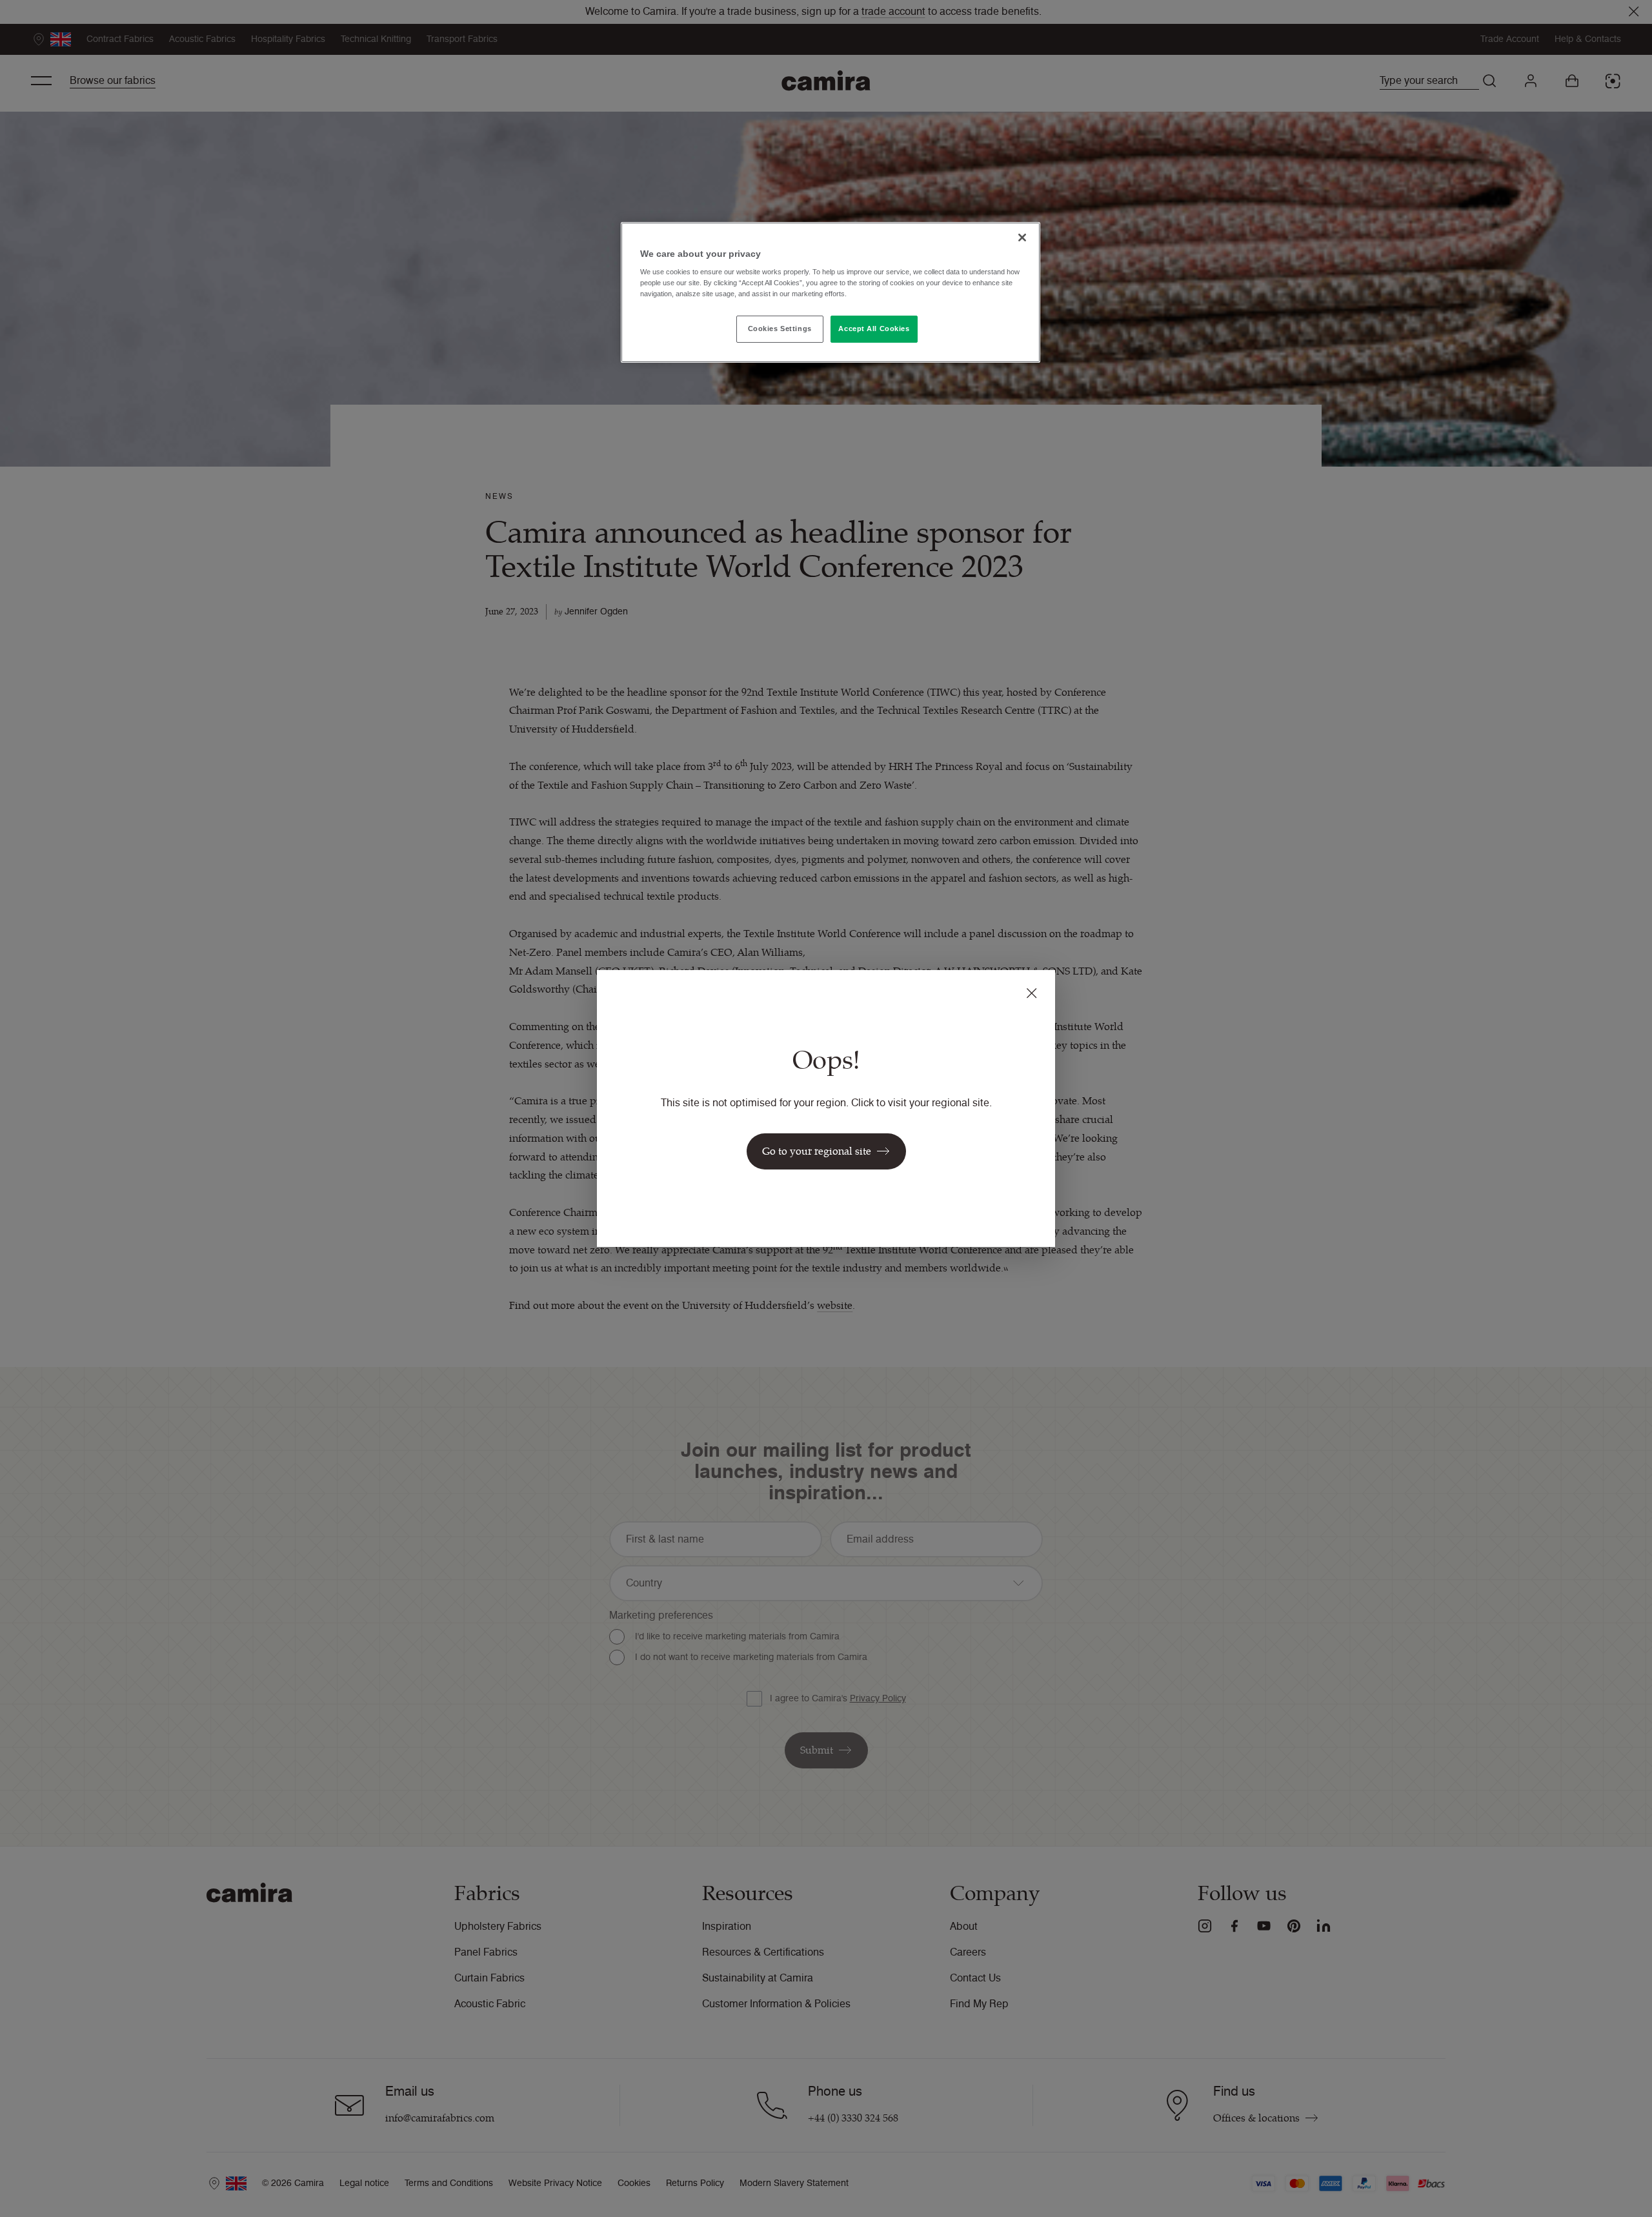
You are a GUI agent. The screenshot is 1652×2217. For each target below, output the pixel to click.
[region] (831, 293)
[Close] (1022, 238)
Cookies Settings (780, 329)
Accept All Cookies (874, 329)
